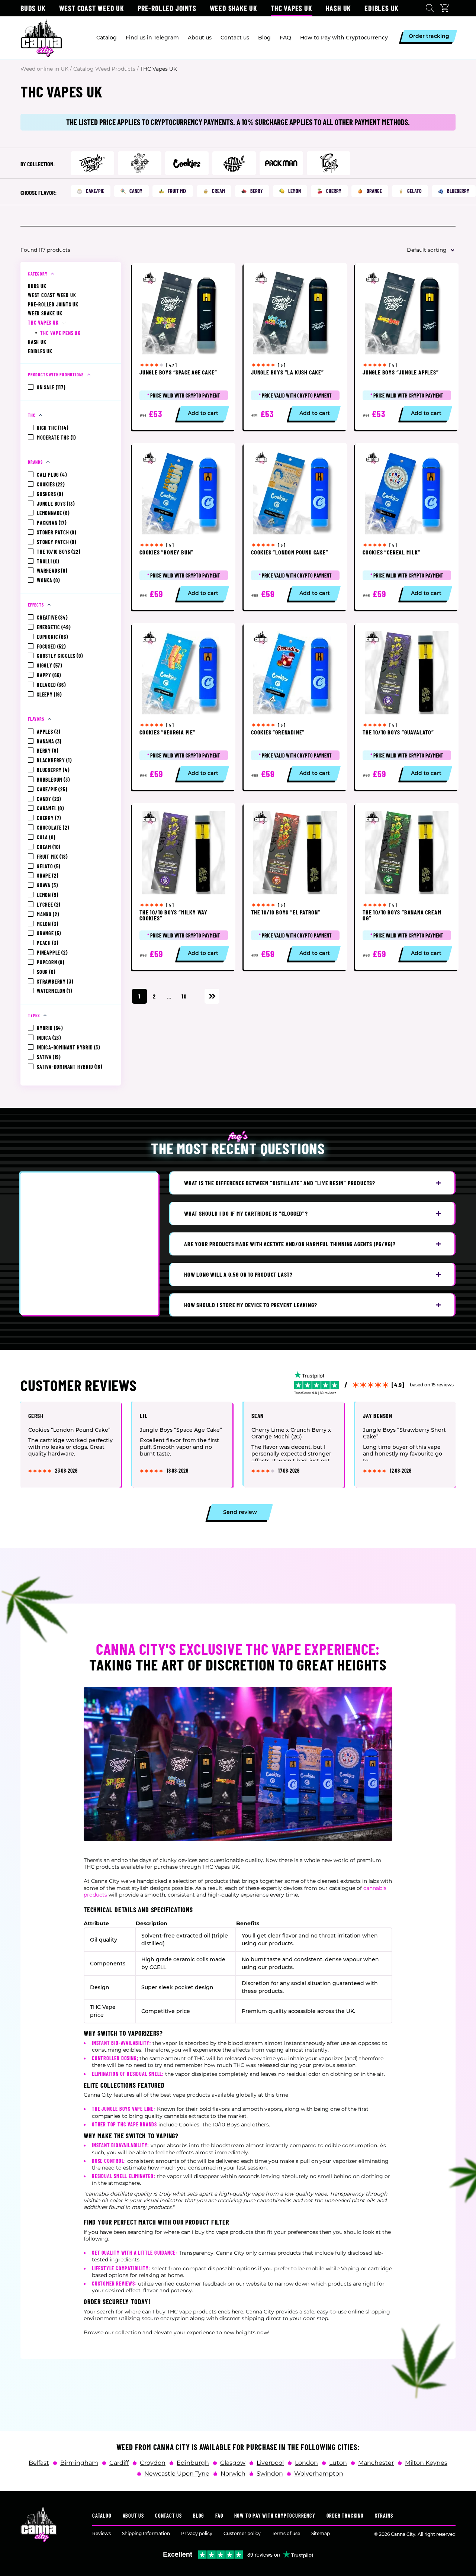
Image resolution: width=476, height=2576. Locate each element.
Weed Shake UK (234, 8)
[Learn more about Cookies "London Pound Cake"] (295, 527)
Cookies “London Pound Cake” (69, 1429)
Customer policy (242, 2533)
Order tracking (345, 2516)
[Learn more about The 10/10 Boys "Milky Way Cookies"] (184, 887)
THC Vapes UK (43, 323)
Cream (218, 191)
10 (184, 996)
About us (133, 2516)
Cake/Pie (95, 191)
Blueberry (458, 191)
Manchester (376, 2463)
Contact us (168, 2516)
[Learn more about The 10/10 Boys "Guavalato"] (407, 707)
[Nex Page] (212, 996)
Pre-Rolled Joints (167, 8)
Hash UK (339, 8)
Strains (384, 2516)
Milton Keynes (426, 2463)
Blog (199, 2516)
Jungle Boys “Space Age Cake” (181, 1429)
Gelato (414, 191)
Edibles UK (382, 8)
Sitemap (321, 2533)
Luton (338, 2463)
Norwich (233, 2473)
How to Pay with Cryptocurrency (275, 2516)
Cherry (334, 191)
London (306, 2463)
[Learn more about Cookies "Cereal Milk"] (407, 527)
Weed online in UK (44, 69)
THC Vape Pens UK (60, 333)
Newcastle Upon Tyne (177, 2473)
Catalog (102, 2516)
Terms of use (286, 2533)
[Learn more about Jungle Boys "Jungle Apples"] (407, 347)
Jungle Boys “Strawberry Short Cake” (404, 1433)
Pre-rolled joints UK (53, 304)
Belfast (39, 2463)
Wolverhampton (319, 2473)
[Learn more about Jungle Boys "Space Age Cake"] (184, 347)
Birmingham (79, 2463)
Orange (374, 191)
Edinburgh (193, 2463)
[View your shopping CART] (446, 8)
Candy (136, 191)
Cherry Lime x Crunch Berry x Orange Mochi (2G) (291, 1433)
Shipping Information (146, 2533)
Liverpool (270, 2463)
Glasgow (233, 2463)
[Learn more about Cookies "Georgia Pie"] (184, 707)
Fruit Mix (177, 191)
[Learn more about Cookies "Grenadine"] (295, 707)
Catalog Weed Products (104, 69)
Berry (257, 191)
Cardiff (119, 2463)
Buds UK (33, 8)
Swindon (270, 2473)
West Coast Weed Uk (92, 8)
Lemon (295, 191)
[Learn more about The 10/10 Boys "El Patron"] (295, 887)
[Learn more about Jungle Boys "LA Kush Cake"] (295, 347)
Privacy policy (197, 2533)
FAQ (219, 2516)
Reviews (102, 2533)
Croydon (153, 2463)
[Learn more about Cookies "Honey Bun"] (184, 527)
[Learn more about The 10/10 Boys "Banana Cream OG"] (407, 887)
